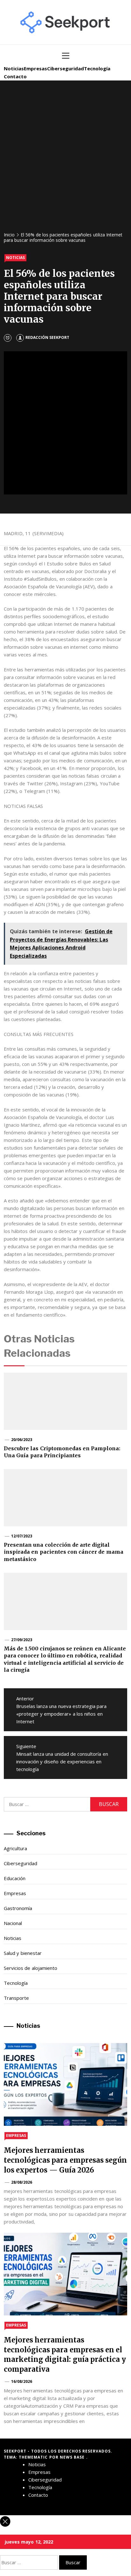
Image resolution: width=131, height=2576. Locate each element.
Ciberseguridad (65, 68)
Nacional (13, 1923)
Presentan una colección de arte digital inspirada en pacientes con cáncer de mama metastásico (64, 1552)
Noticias (14, 68)
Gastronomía (18, 1908)
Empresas (35, 68)
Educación (15, 1878)
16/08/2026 (22, 2381)
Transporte (16, 1998)
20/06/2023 (22, 1440)
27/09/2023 (22, 1640)
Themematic (34, 2457)
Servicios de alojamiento (31, 1968)
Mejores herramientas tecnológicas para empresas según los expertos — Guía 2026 (65, 2160)
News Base (73, 2457)
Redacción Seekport (47, 337)
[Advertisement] (65, 159)
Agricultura (15, 1848)
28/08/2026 (22, 2182)
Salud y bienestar (23, 1953)
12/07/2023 (22, 1536)
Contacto (15, 76)
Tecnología (97, 68)
